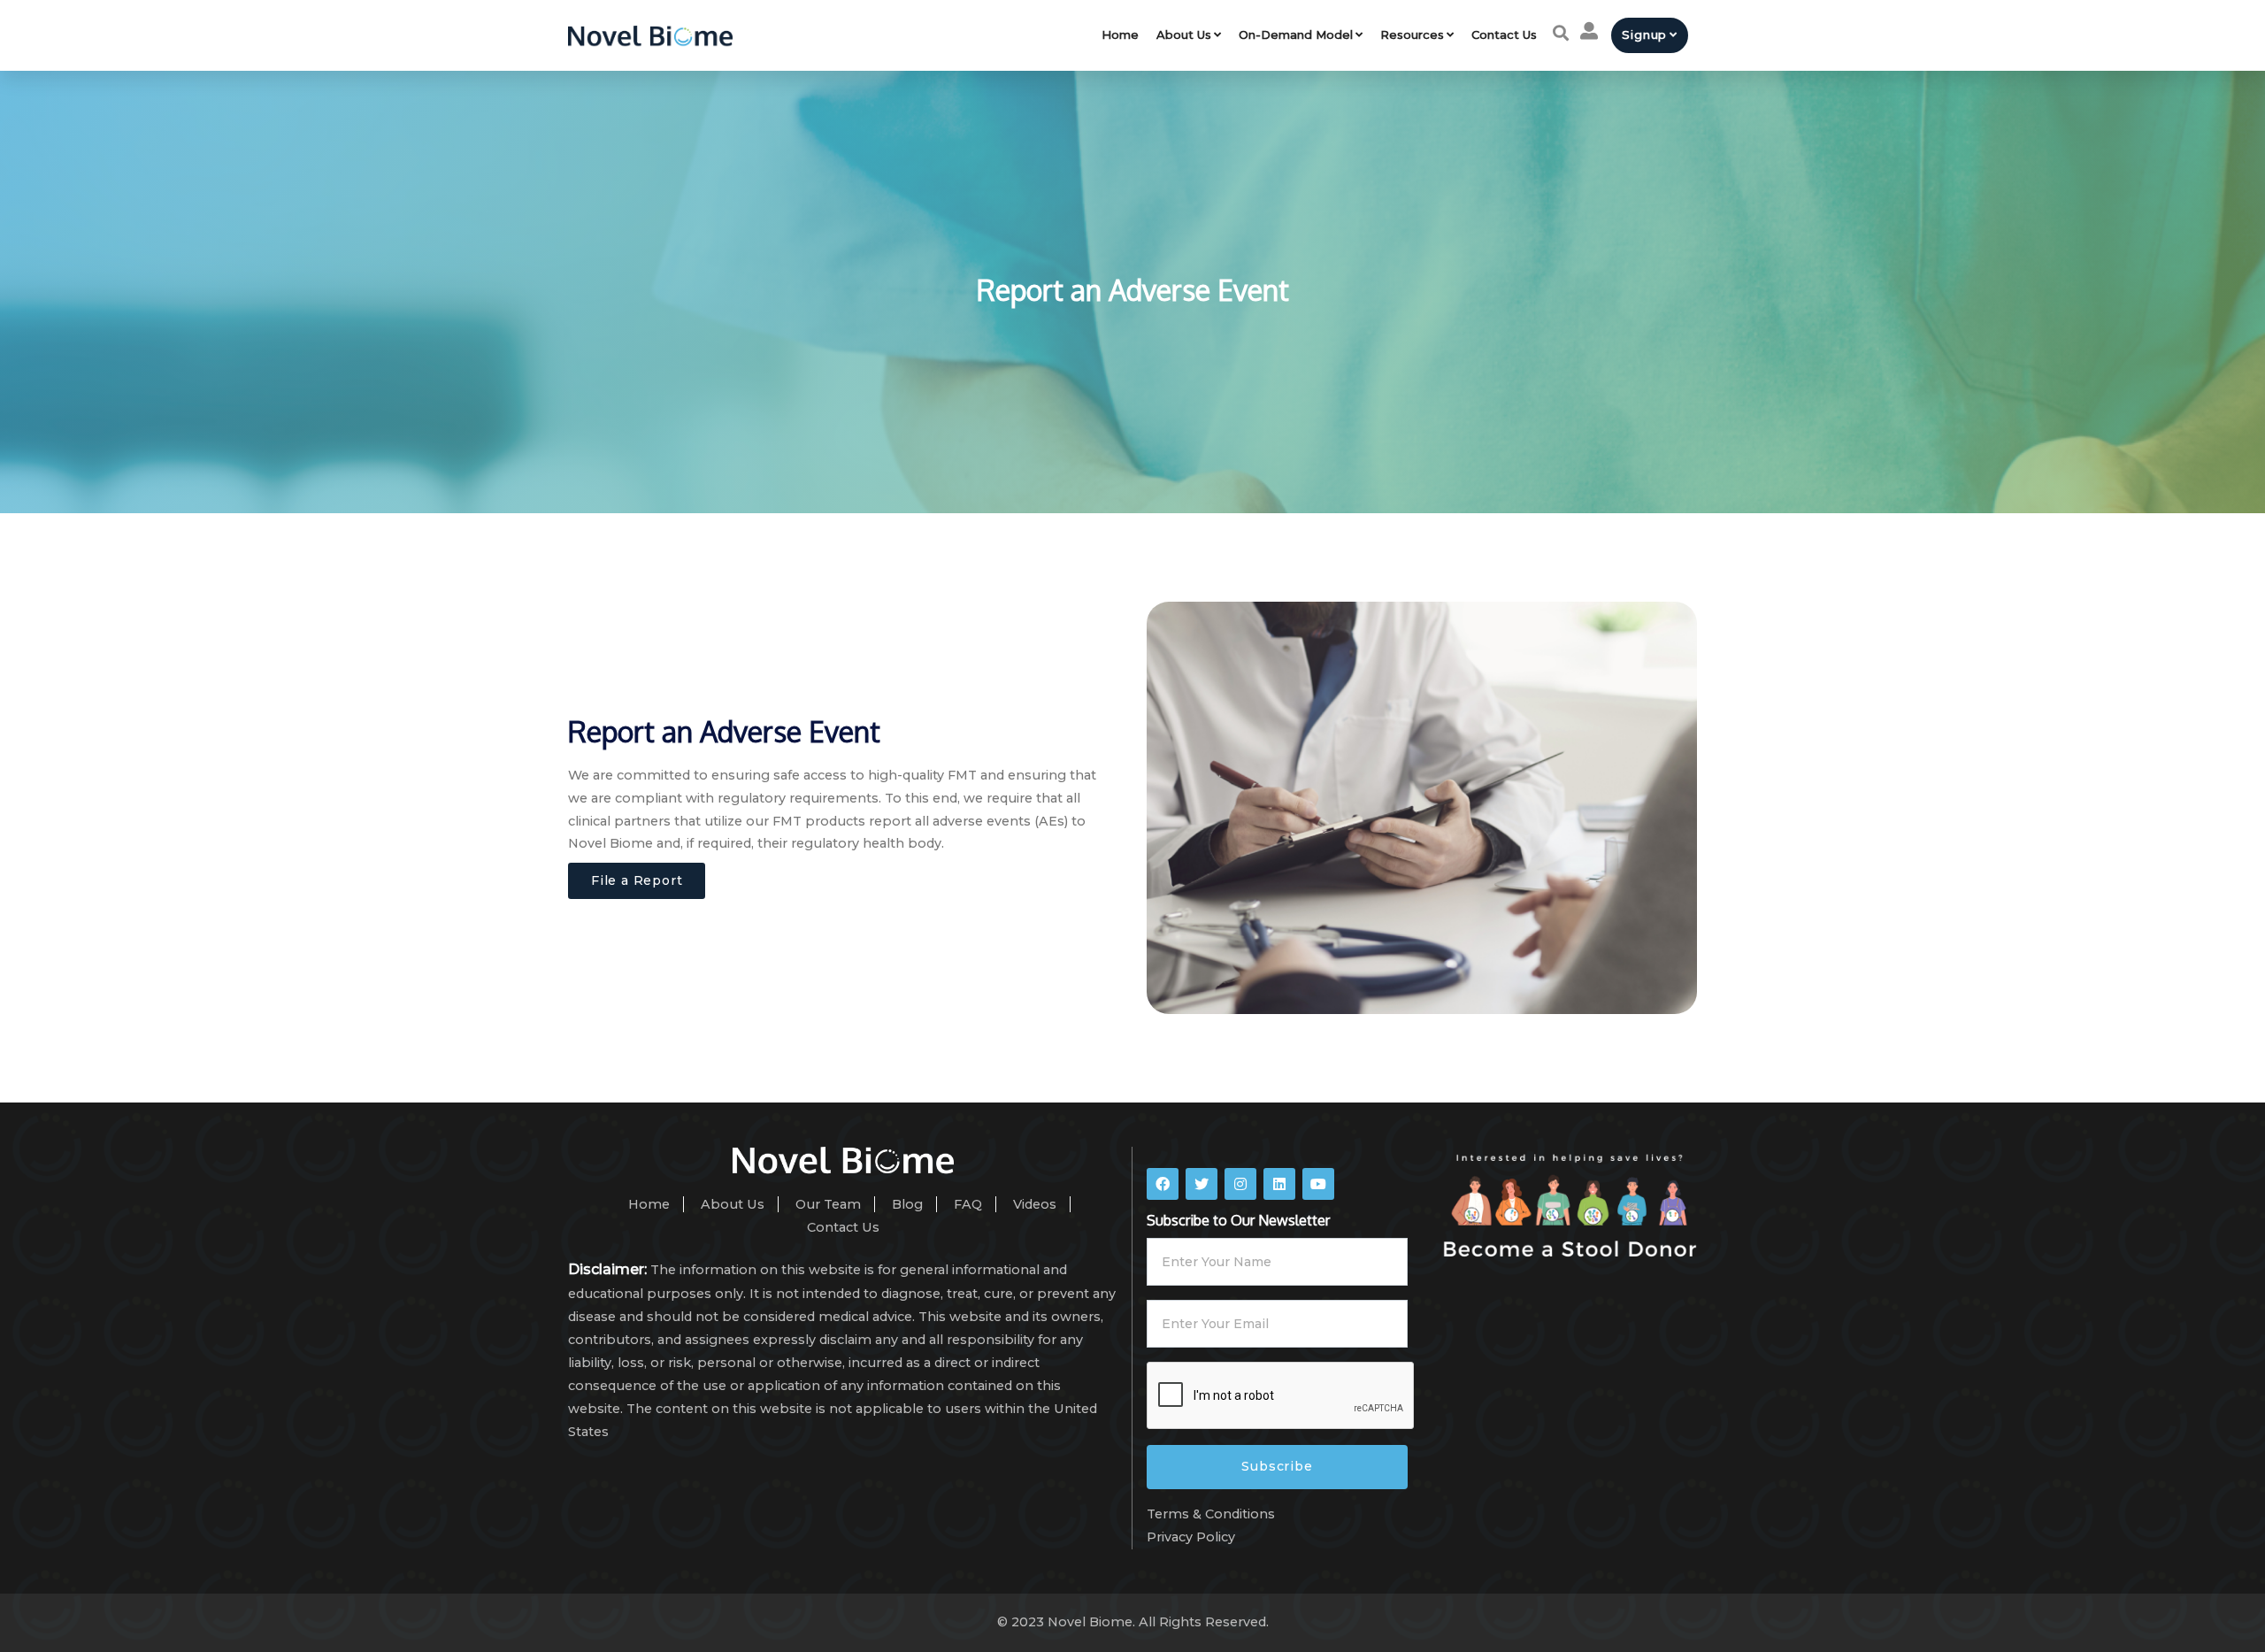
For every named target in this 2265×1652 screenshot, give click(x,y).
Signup (1644, 35)
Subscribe (1277, 1466)
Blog (907, 1204)
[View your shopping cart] (1589, 31)
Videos (1035, 1204)
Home (1120, 35)
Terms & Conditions (1211, 1514)
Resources (1412, 35)
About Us (1184, 35)
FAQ (968, 1204)
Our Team (828, 1204)
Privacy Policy (1191, 1537)
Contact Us (1504, 35)
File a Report (637, 880)
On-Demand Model (1296, 35)
